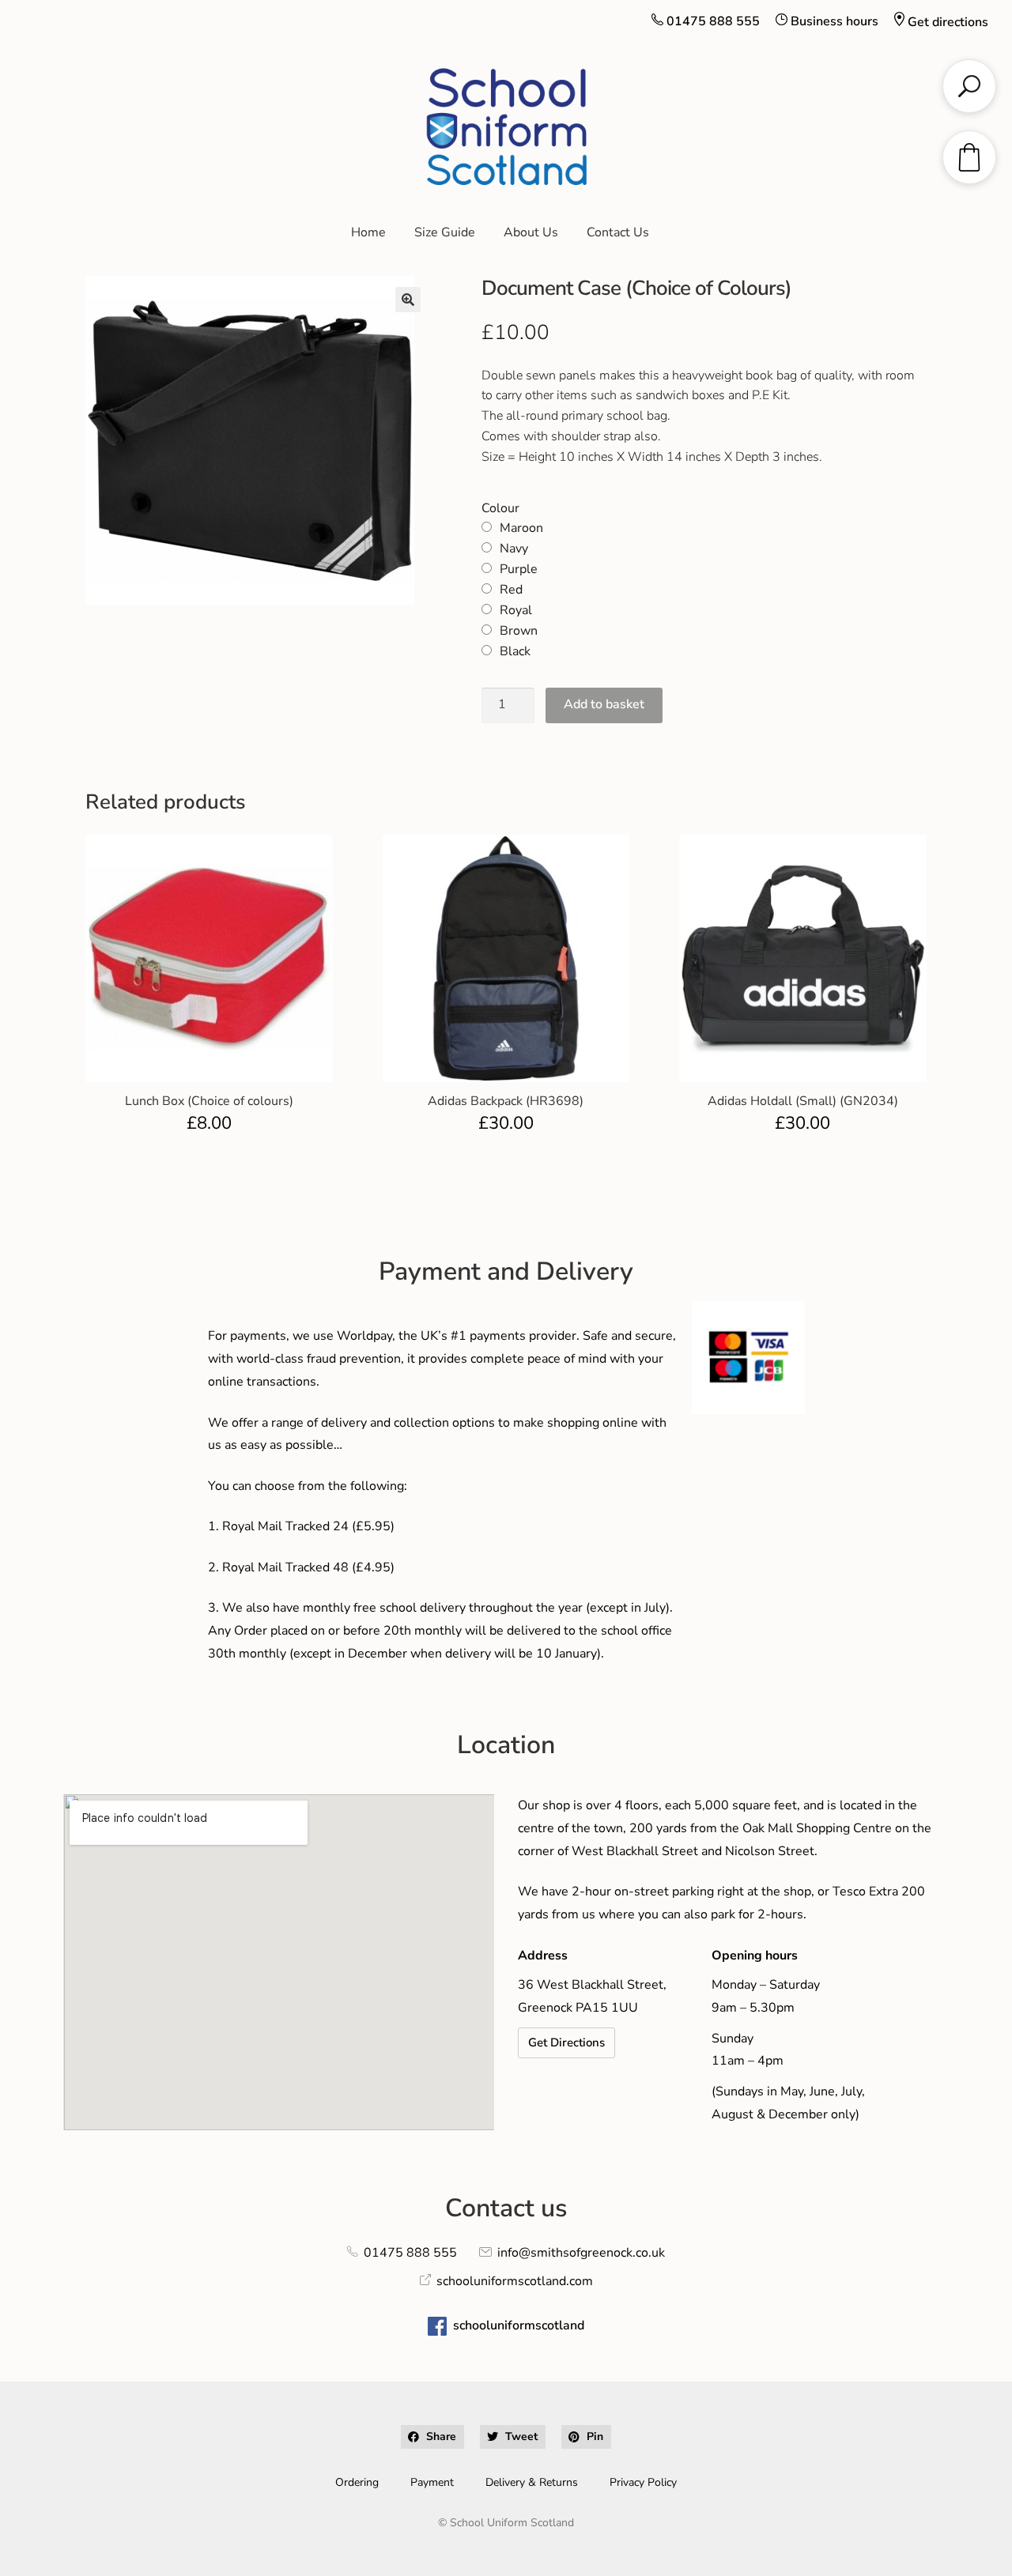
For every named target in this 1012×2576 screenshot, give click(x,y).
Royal (516, 610)
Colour (500, 508)
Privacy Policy (643, 2482)
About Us (531, 232)
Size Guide (445, 232)
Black (515, 651)
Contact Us (618, 232)
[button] (408, 300)
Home (368, 232)
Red (511, 590)
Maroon (521, 528)
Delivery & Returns (532, 2482)
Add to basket (604, 704)
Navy (514, 549)
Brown (519, 631)
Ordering (357, 2482)
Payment (432, 2482)
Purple (519, 569)
